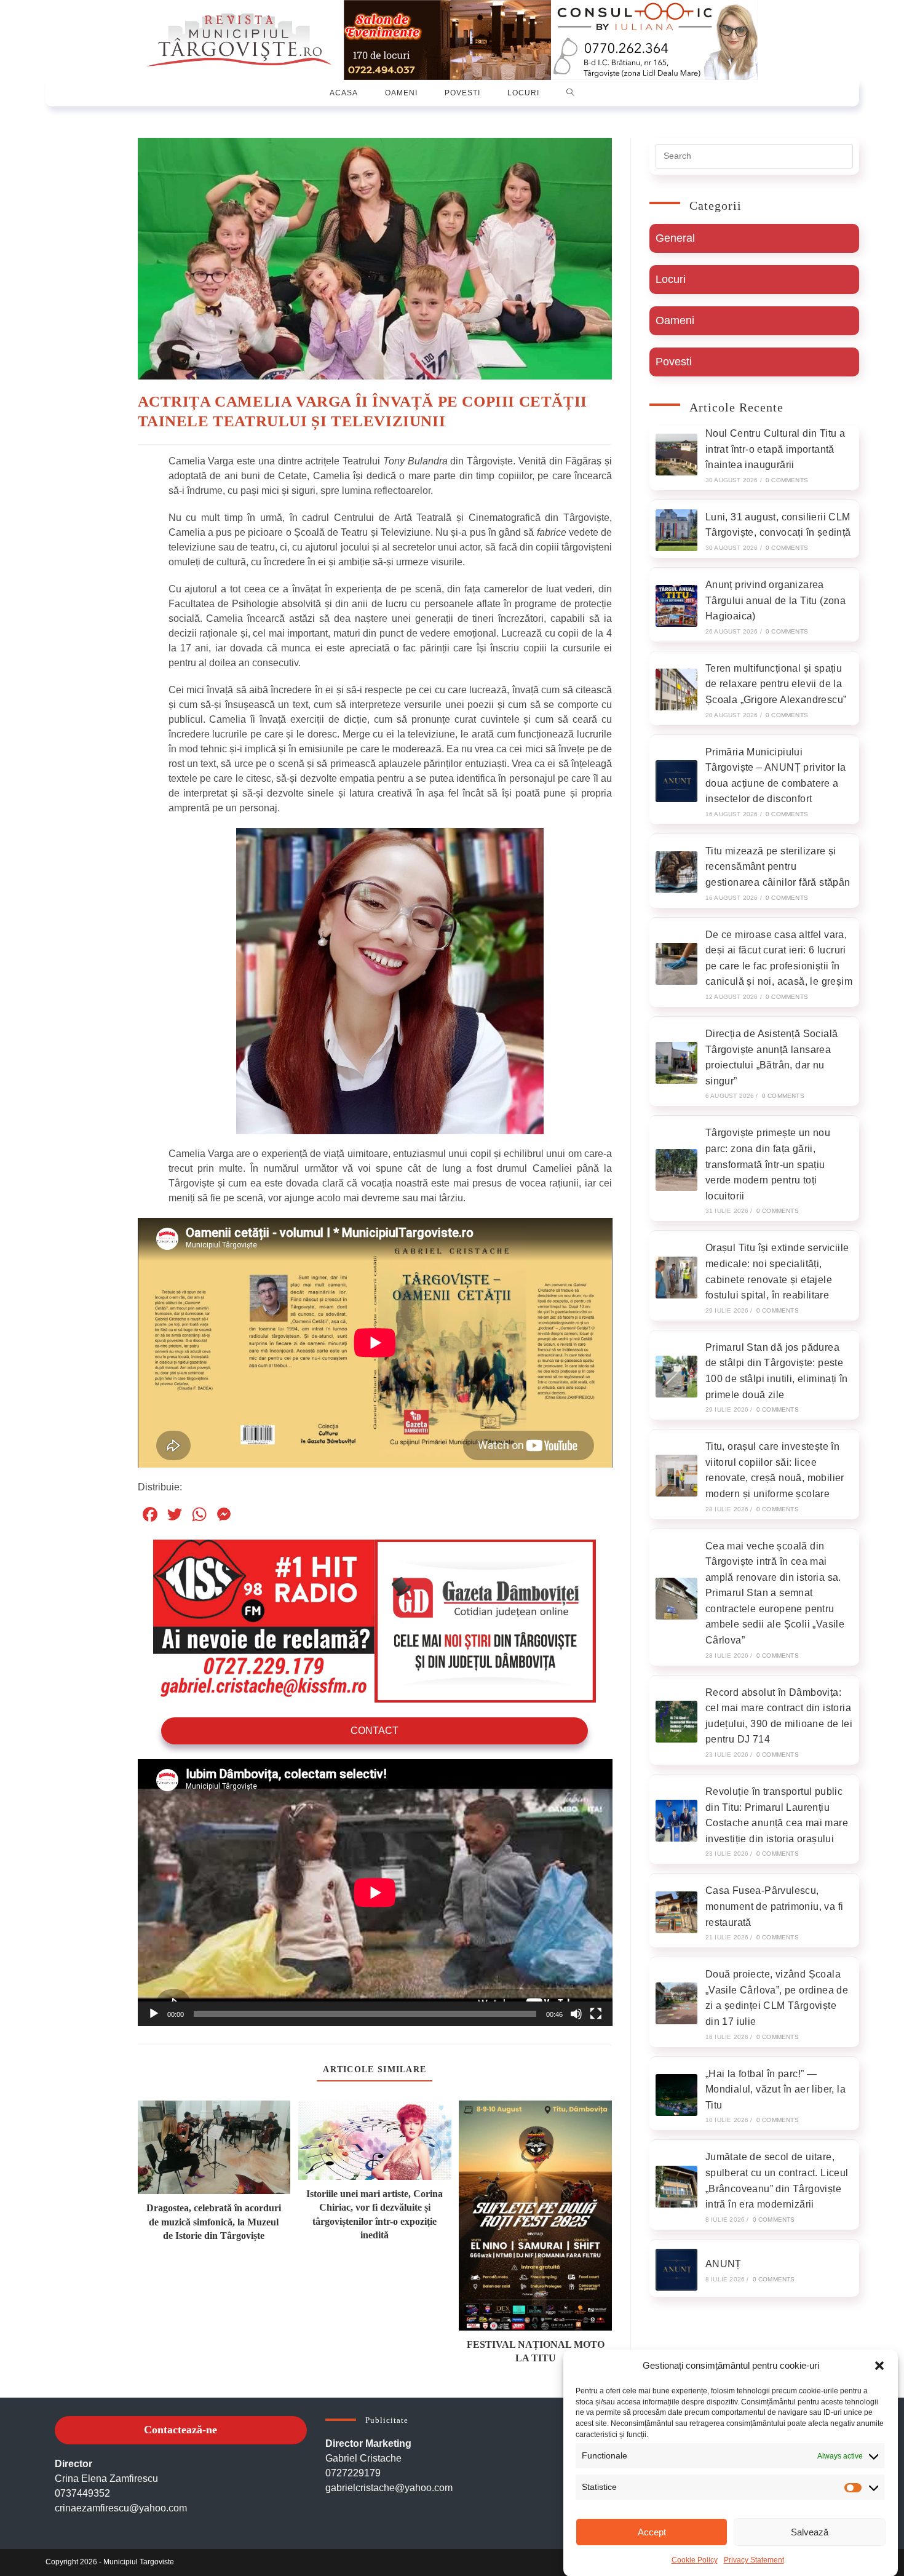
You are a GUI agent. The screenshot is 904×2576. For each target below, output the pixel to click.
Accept (652, 2532)
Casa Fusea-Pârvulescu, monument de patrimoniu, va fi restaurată (775, 1906)
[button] (879, 2366)
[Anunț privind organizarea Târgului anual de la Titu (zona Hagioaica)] (676, 606)
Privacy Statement (754, 2560)
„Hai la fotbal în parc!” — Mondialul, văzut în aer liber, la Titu (775, 2089)
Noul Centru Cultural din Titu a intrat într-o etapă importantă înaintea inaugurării (775, 449)
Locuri (671, 279)
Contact (375, 1731)
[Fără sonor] (576, 2014)
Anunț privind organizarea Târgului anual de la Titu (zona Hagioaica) (775, 600)
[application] (375, 1893)
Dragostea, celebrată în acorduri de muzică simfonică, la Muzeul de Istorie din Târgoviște (214, 2222)
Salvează (810, 2532)
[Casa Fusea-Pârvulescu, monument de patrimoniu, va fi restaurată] (676, 1912)
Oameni (675, 320)
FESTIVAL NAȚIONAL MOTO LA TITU (536, 2351)
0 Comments (787, 480)
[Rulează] (154, 2014)
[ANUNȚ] (676, 2270)
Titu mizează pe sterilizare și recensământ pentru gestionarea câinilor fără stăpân (778, 867)
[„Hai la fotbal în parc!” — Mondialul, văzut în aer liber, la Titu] (676, 2095)
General (675, 238)
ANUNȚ (724, 2264)
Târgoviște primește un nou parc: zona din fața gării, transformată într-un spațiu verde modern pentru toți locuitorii (768, 1164)
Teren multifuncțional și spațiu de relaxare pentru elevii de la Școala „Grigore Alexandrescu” (776, 684)
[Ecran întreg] (596, 2014)
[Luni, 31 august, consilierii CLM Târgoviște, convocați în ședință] (676, 530)
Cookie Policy (695, 2560)
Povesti (674, 362)
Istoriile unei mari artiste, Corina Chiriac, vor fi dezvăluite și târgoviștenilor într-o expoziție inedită (375, 2214)
